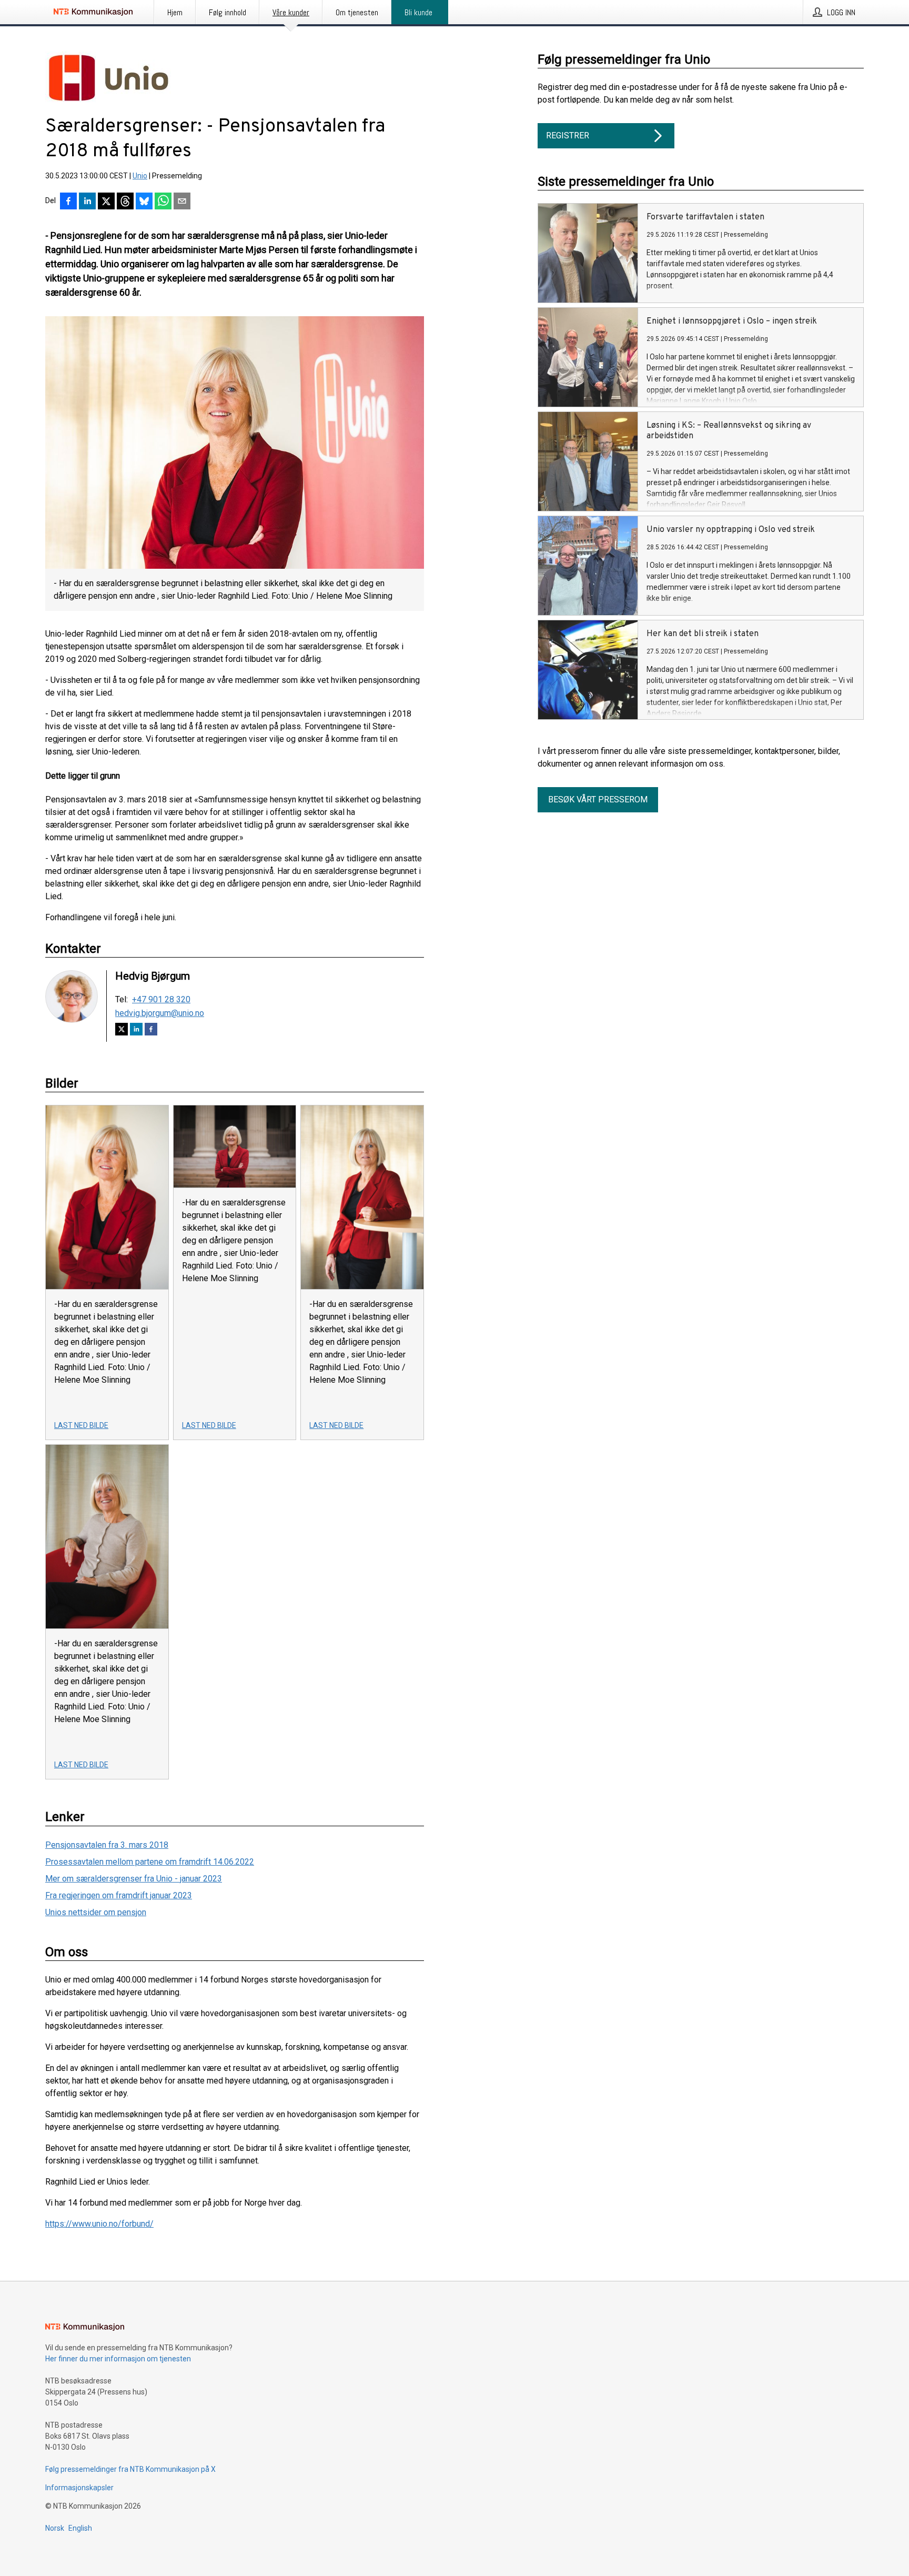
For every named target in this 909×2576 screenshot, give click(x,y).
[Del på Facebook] (68, 202)
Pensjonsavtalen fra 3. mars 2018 (107, 1845)
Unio (140, 176)
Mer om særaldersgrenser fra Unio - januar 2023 (134, 1879)
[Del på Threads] (125, 202)
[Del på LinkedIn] (87, 202)
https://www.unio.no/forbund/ (99, 2224)
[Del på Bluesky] (144, 202)
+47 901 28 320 (161, 1000)
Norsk (55, 2528)
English (80, 2528)
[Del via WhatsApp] (163, 202)
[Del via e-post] (182, 202)
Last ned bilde (81, 1425)
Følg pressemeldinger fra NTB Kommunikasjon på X (130, 2469)
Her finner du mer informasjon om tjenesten (118, 2359)
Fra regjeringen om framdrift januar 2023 (119, 1895)
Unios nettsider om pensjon (96, 1912)
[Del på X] (106, 202)
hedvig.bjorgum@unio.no (160, 1013)
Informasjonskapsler (79, 2488)
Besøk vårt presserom (598, 799)
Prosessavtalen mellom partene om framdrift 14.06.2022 (150, 1862)
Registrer (568, 135)
